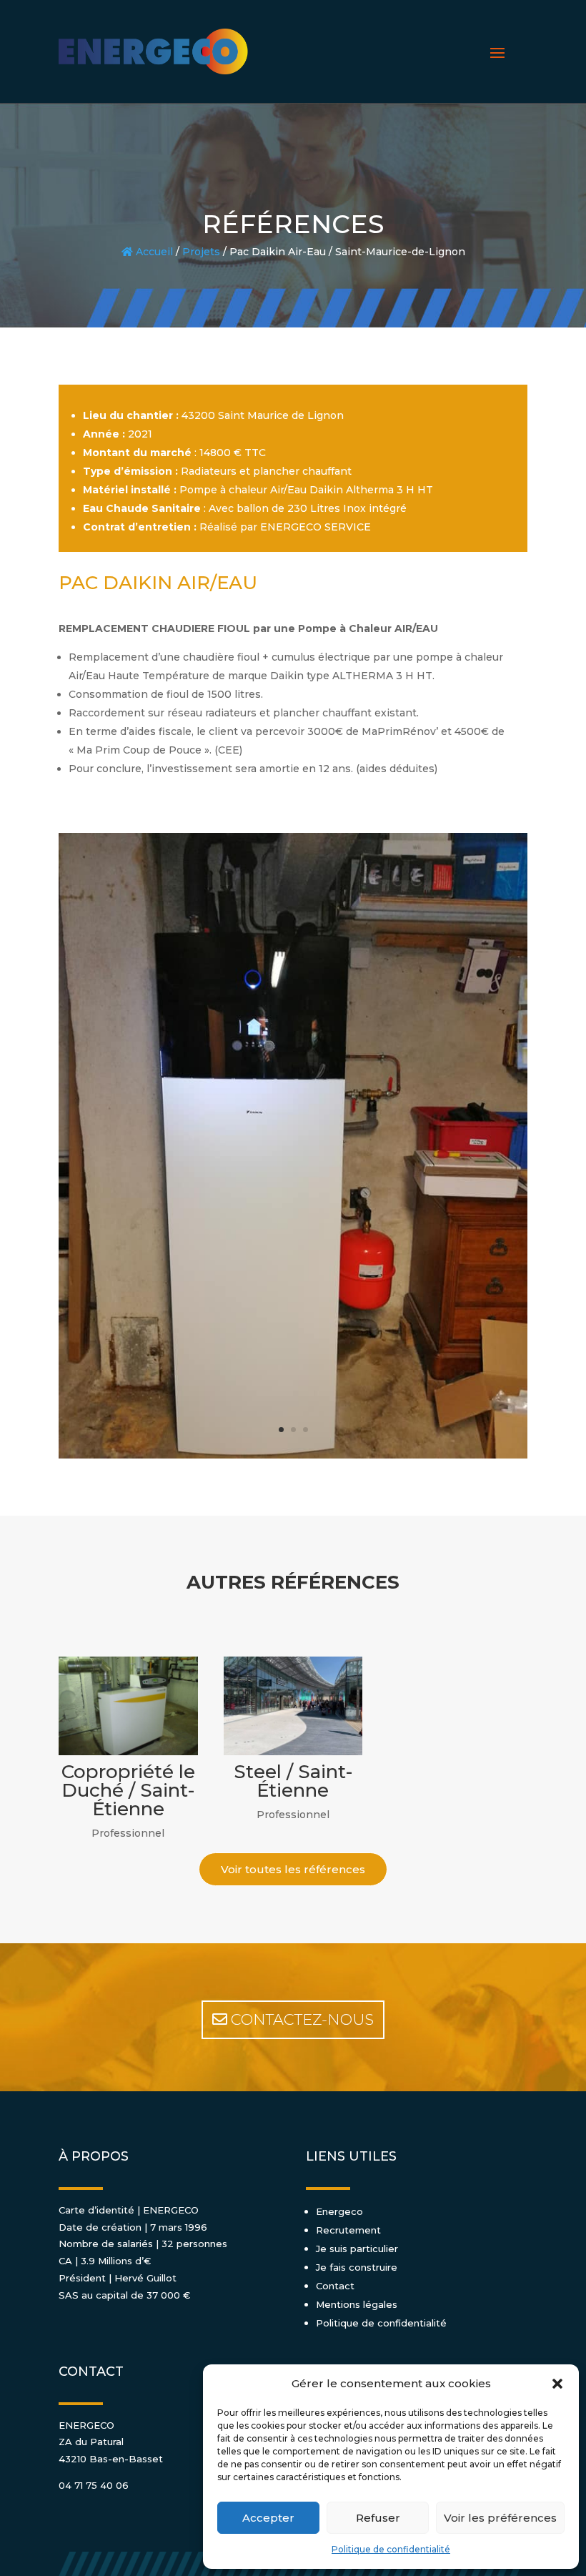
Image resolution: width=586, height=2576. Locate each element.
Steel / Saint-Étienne (293, 1781)
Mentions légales (357, 2304)
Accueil (153, 252)
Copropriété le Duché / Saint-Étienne (128, 1790)
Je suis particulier (357, 2249)
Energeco (339, 2211)
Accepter (268, 2518)
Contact (335, 2286)
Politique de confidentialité (391, 2549)
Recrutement (348, 2230)
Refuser (378, 2518)
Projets (201, 252)
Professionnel (128, 1833)
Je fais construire (357, 2267)
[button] (557, 2384)
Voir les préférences (500, 2518)
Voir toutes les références (293, 1869)
